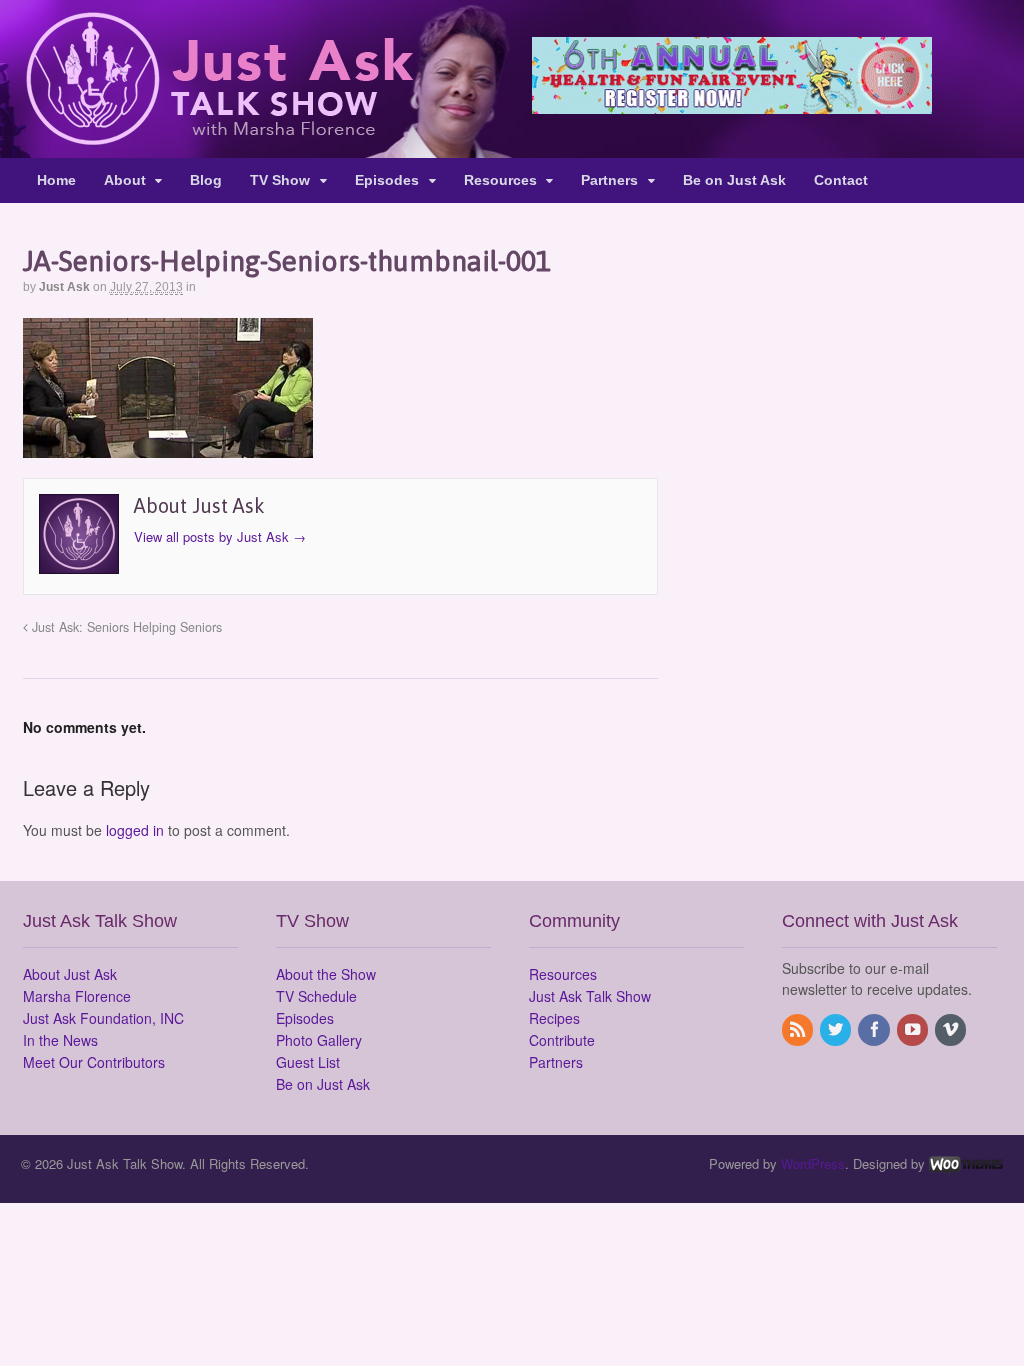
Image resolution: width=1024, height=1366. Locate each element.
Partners (609, 180)
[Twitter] (837, 1030)
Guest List (308, 1062)
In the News (60, 1040)
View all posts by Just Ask (220, 536)
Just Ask (64, 287)
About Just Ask (70, 974)
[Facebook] (875, 1030)
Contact (841, 180)
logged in (135, 830)
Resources (500, 180)
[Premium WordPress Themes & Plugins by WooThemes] (966, 1163)
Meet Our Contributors (94, 1062)
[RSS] (799, 1030)
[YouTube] (914, 1030)
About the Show (326, 974)
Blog (206, 180)
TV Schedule (316, 996)
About (125, 180)
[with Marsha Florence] (218, 134)
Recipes (554, 1018)
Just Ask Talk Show (590, 996)
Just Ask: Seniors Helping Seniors (125, 627)
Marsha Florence (77, 996)
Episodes (387, 180)
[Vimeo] (952, 1030)
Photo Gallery (319, 1040)
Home (56, 180)
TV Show (280, 180)
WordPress (813, 1163)
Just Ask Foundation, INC (103, 1018)
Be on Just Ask (734, 180)
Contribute (562, 1040)
